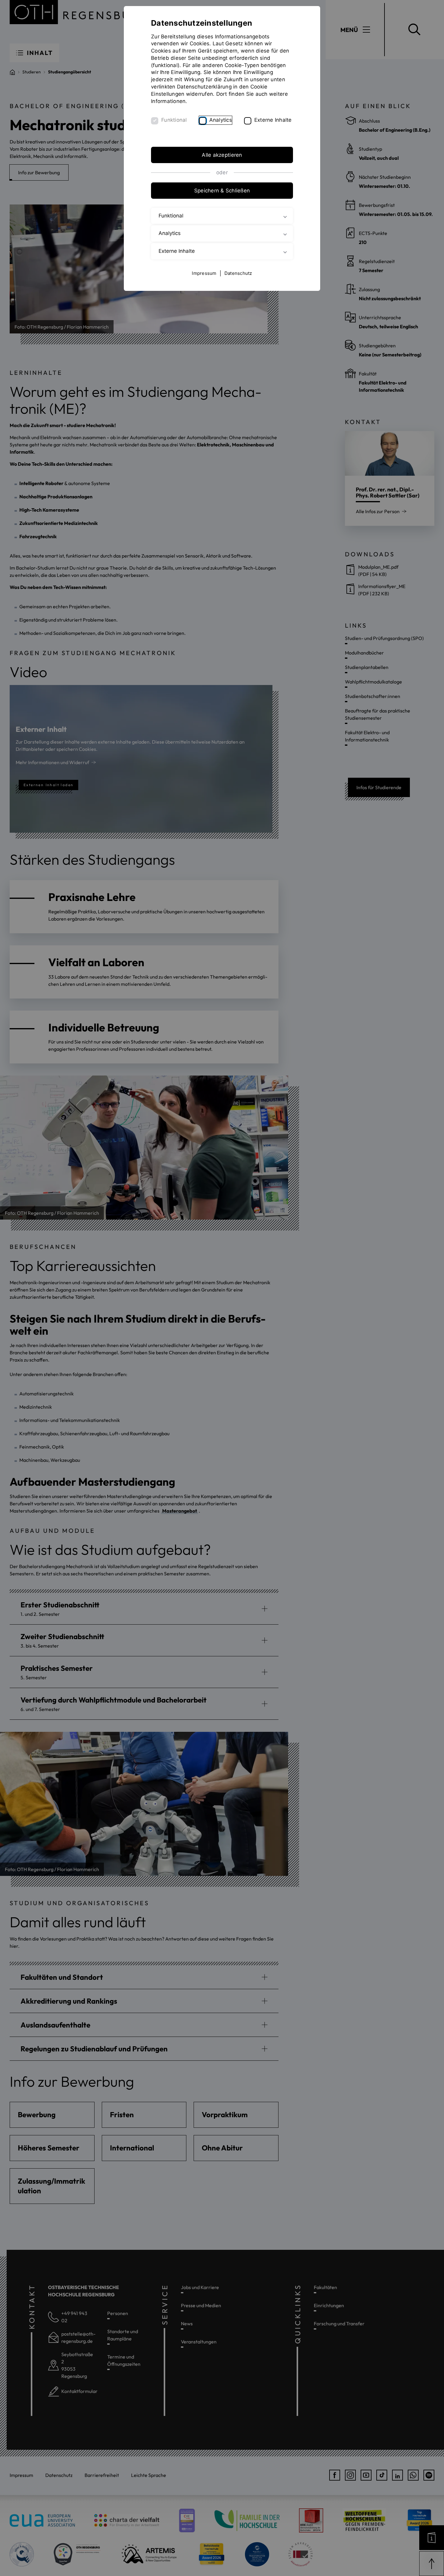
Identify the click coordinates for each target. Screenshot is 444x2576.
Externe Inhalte (273, 120)
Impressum (204, 273)
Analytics (221, 120)
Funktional (174, 120)
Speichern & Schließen (222, 191)
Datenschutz (238, 273)
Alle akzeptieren (222, 155)
